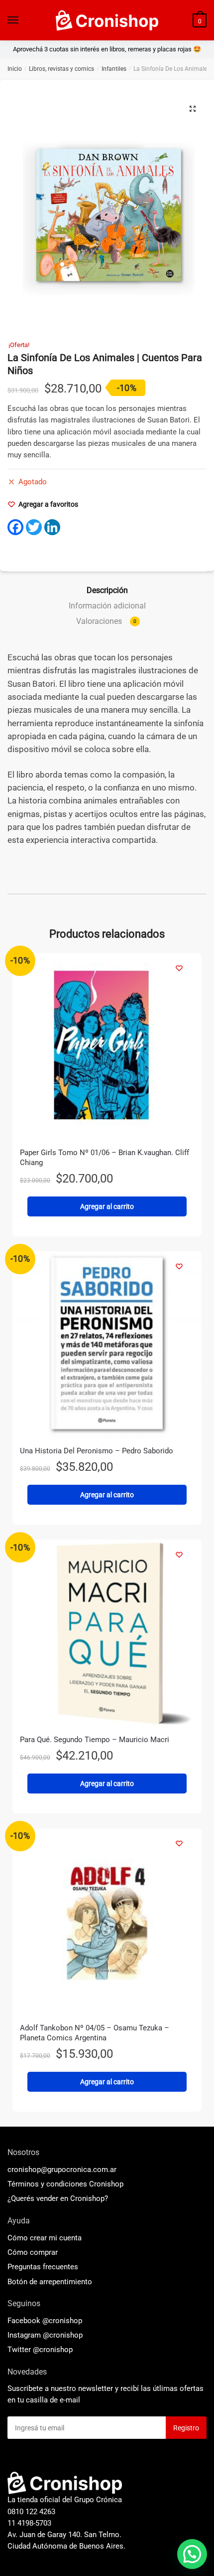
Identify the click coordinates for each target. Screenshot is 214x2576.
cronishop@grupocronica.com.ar (62, 2170)
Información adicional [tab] (107, 606)
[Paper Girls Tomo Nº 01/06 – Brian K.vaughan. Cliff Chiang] (107, 1048)
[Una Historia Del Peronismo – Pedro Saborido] (107, 1346)
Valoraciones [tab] (106, 621)
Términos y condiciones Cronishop (65, 2184)
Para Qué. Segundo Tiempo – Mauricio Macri (95, 1740)
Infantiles (114, 69)
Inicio (15, 69)
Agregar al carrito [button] (107, 1206)
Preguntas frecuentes (43, 2267)
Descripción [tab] (107, 590)
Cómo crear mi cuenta (45, 2238)
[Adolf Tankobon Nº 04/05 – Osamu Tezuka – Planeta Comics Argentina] (107, 1923)
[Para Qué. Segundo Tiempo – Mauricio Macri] (107, 1634)
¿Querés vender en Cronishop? (58, 2198)
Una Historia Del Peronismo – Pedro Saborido (97, 1451)
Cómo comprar (33, 2252)
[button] (193, 109)
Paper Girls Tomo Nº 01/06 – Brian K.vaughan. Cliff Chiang (105, 1158)
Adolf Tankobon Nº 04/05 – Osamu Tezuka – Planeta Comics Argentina (95, 2033)
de (50, 2282)
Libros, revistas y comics (61, 69)
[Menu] (13, 20)
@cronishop (62, 2321)
